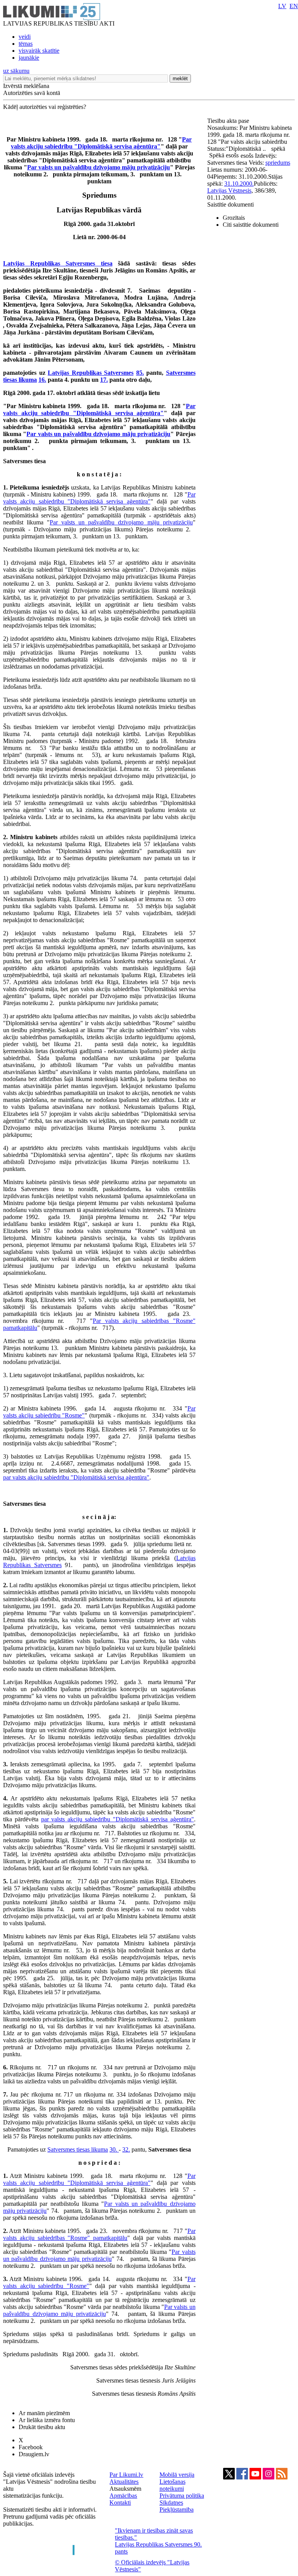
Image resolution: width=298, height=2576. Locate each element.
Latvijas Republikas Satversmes (91, 373)
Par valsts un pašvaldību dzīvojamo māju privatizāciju (99, 167)
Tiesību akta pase (229, 121)
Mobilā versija (177, 2475)
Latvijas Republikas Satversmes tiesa (58, 263)
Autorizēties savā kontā (32, 93)
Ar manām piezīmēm (44, 2413)
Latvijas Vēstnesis (229, 191)
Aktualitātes (124, 2482)
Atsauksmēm (125, 2489)
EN (294, 6)
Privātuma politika (182, 2496)
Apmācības (123, 2496)
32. (126, 2149)
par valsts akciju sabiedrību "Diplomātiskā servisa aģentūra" (76, 1477)
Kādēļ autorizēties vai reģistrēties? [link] (45, 107)
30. (114, 2149)
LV (282, 6)
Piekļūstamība (177, 2510)
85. (140, 373)
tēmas (26, 44)
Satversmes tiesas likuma (78, 2149)
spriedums (278, 163)
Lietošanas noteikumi (172, 2485)
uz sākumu (16, 71)
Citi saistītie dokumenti (251, 225)
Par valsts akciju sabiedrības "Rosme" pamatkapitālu (99, 2234)
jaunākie (29, 58)
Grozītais (234, 218)
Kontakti (120, 2503)
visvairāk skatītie (39, 51)
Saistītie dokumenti (230, 204)
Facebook (31, 2447)
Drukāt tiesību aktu (42, 2427)
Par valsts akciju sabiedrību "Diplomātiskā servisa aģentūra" (101, 143)
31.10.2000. (239, 184)
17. (104, 380)
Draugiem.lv (34, 2454)
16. (42, 380)
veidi (25, 37)
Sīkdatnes (171, 2503)
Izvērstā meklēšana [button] (26, 86)
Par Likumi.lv (126, 2475)
